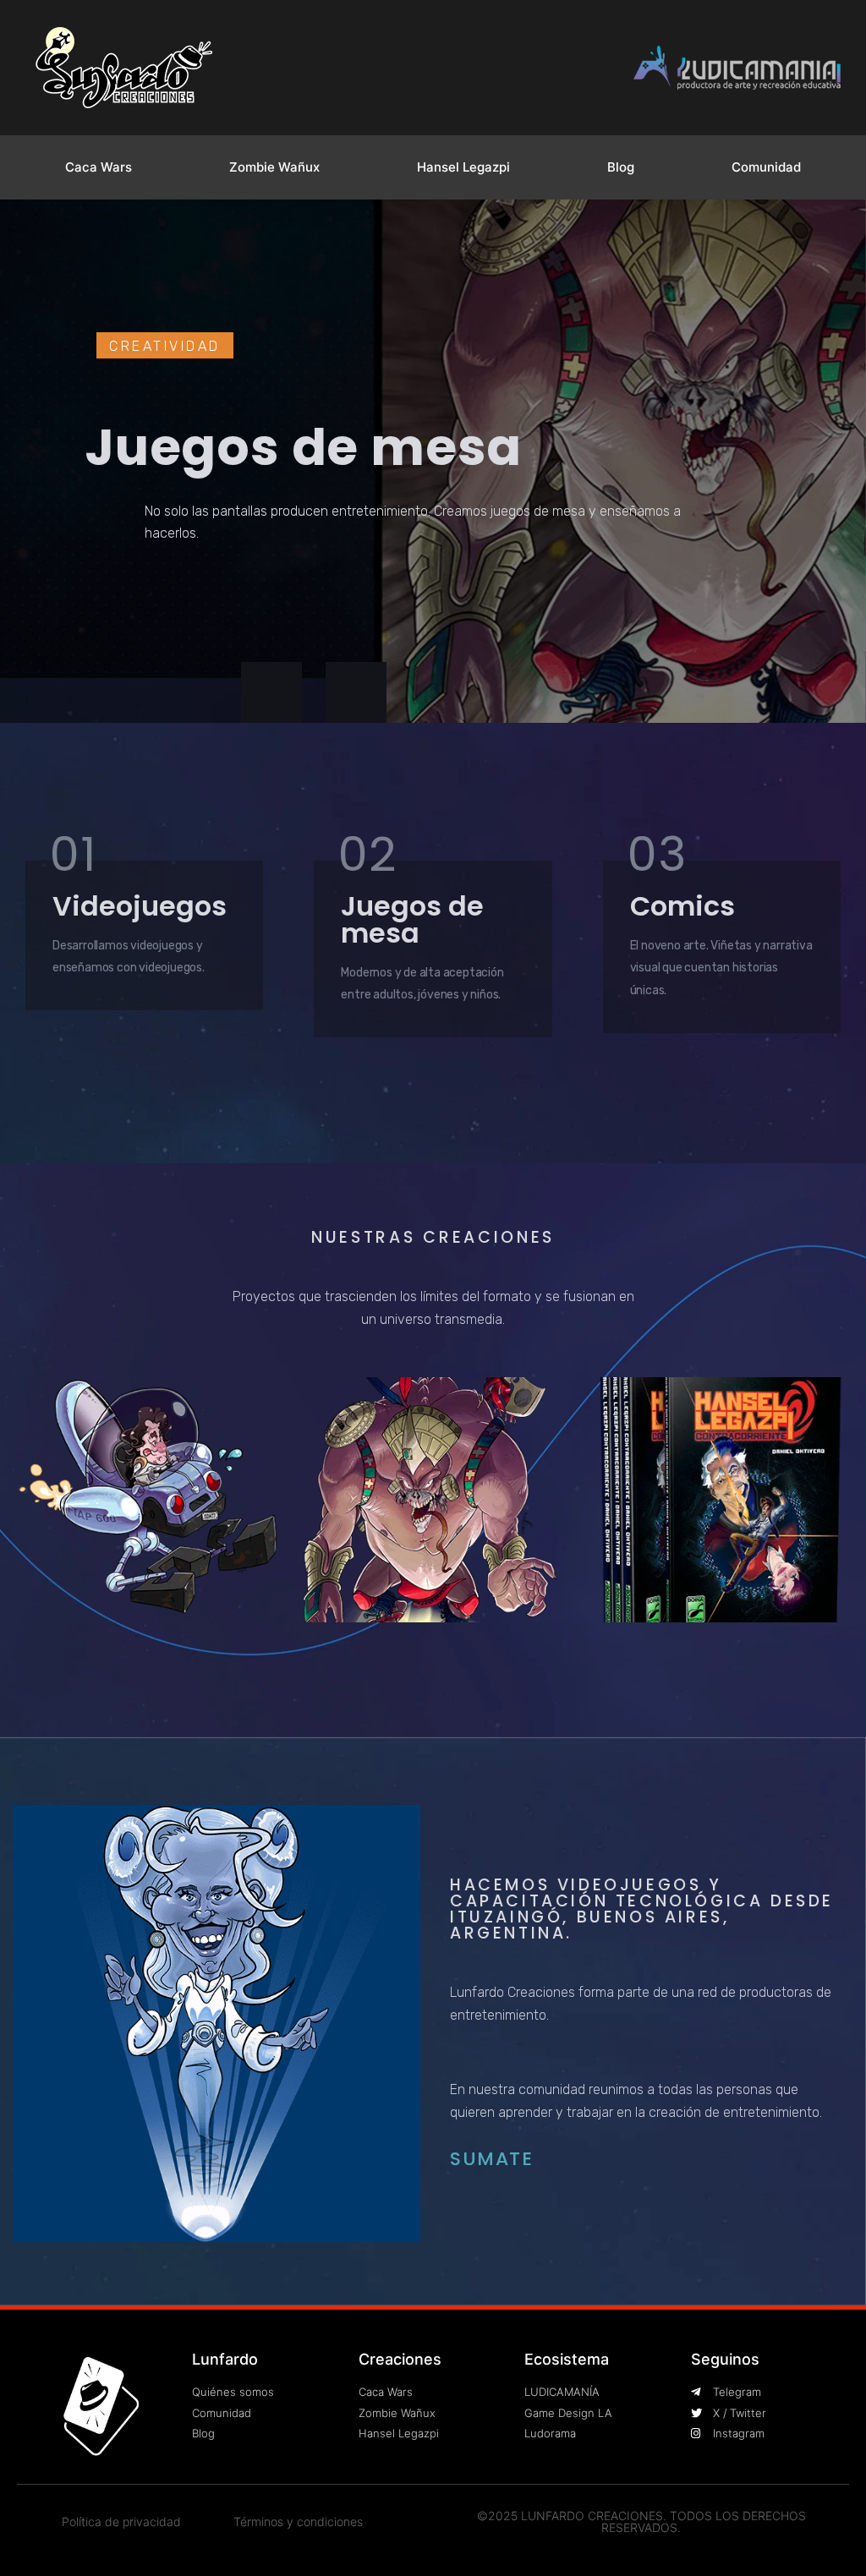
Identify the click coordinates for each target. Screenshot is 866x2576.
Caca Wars (99, 167)
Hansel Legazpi (463, 167)
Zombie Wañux (274, 167)
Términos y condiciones (298, 2521)
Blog (621, 167)
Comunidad (766, 167)
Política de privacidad (121, 2521)
